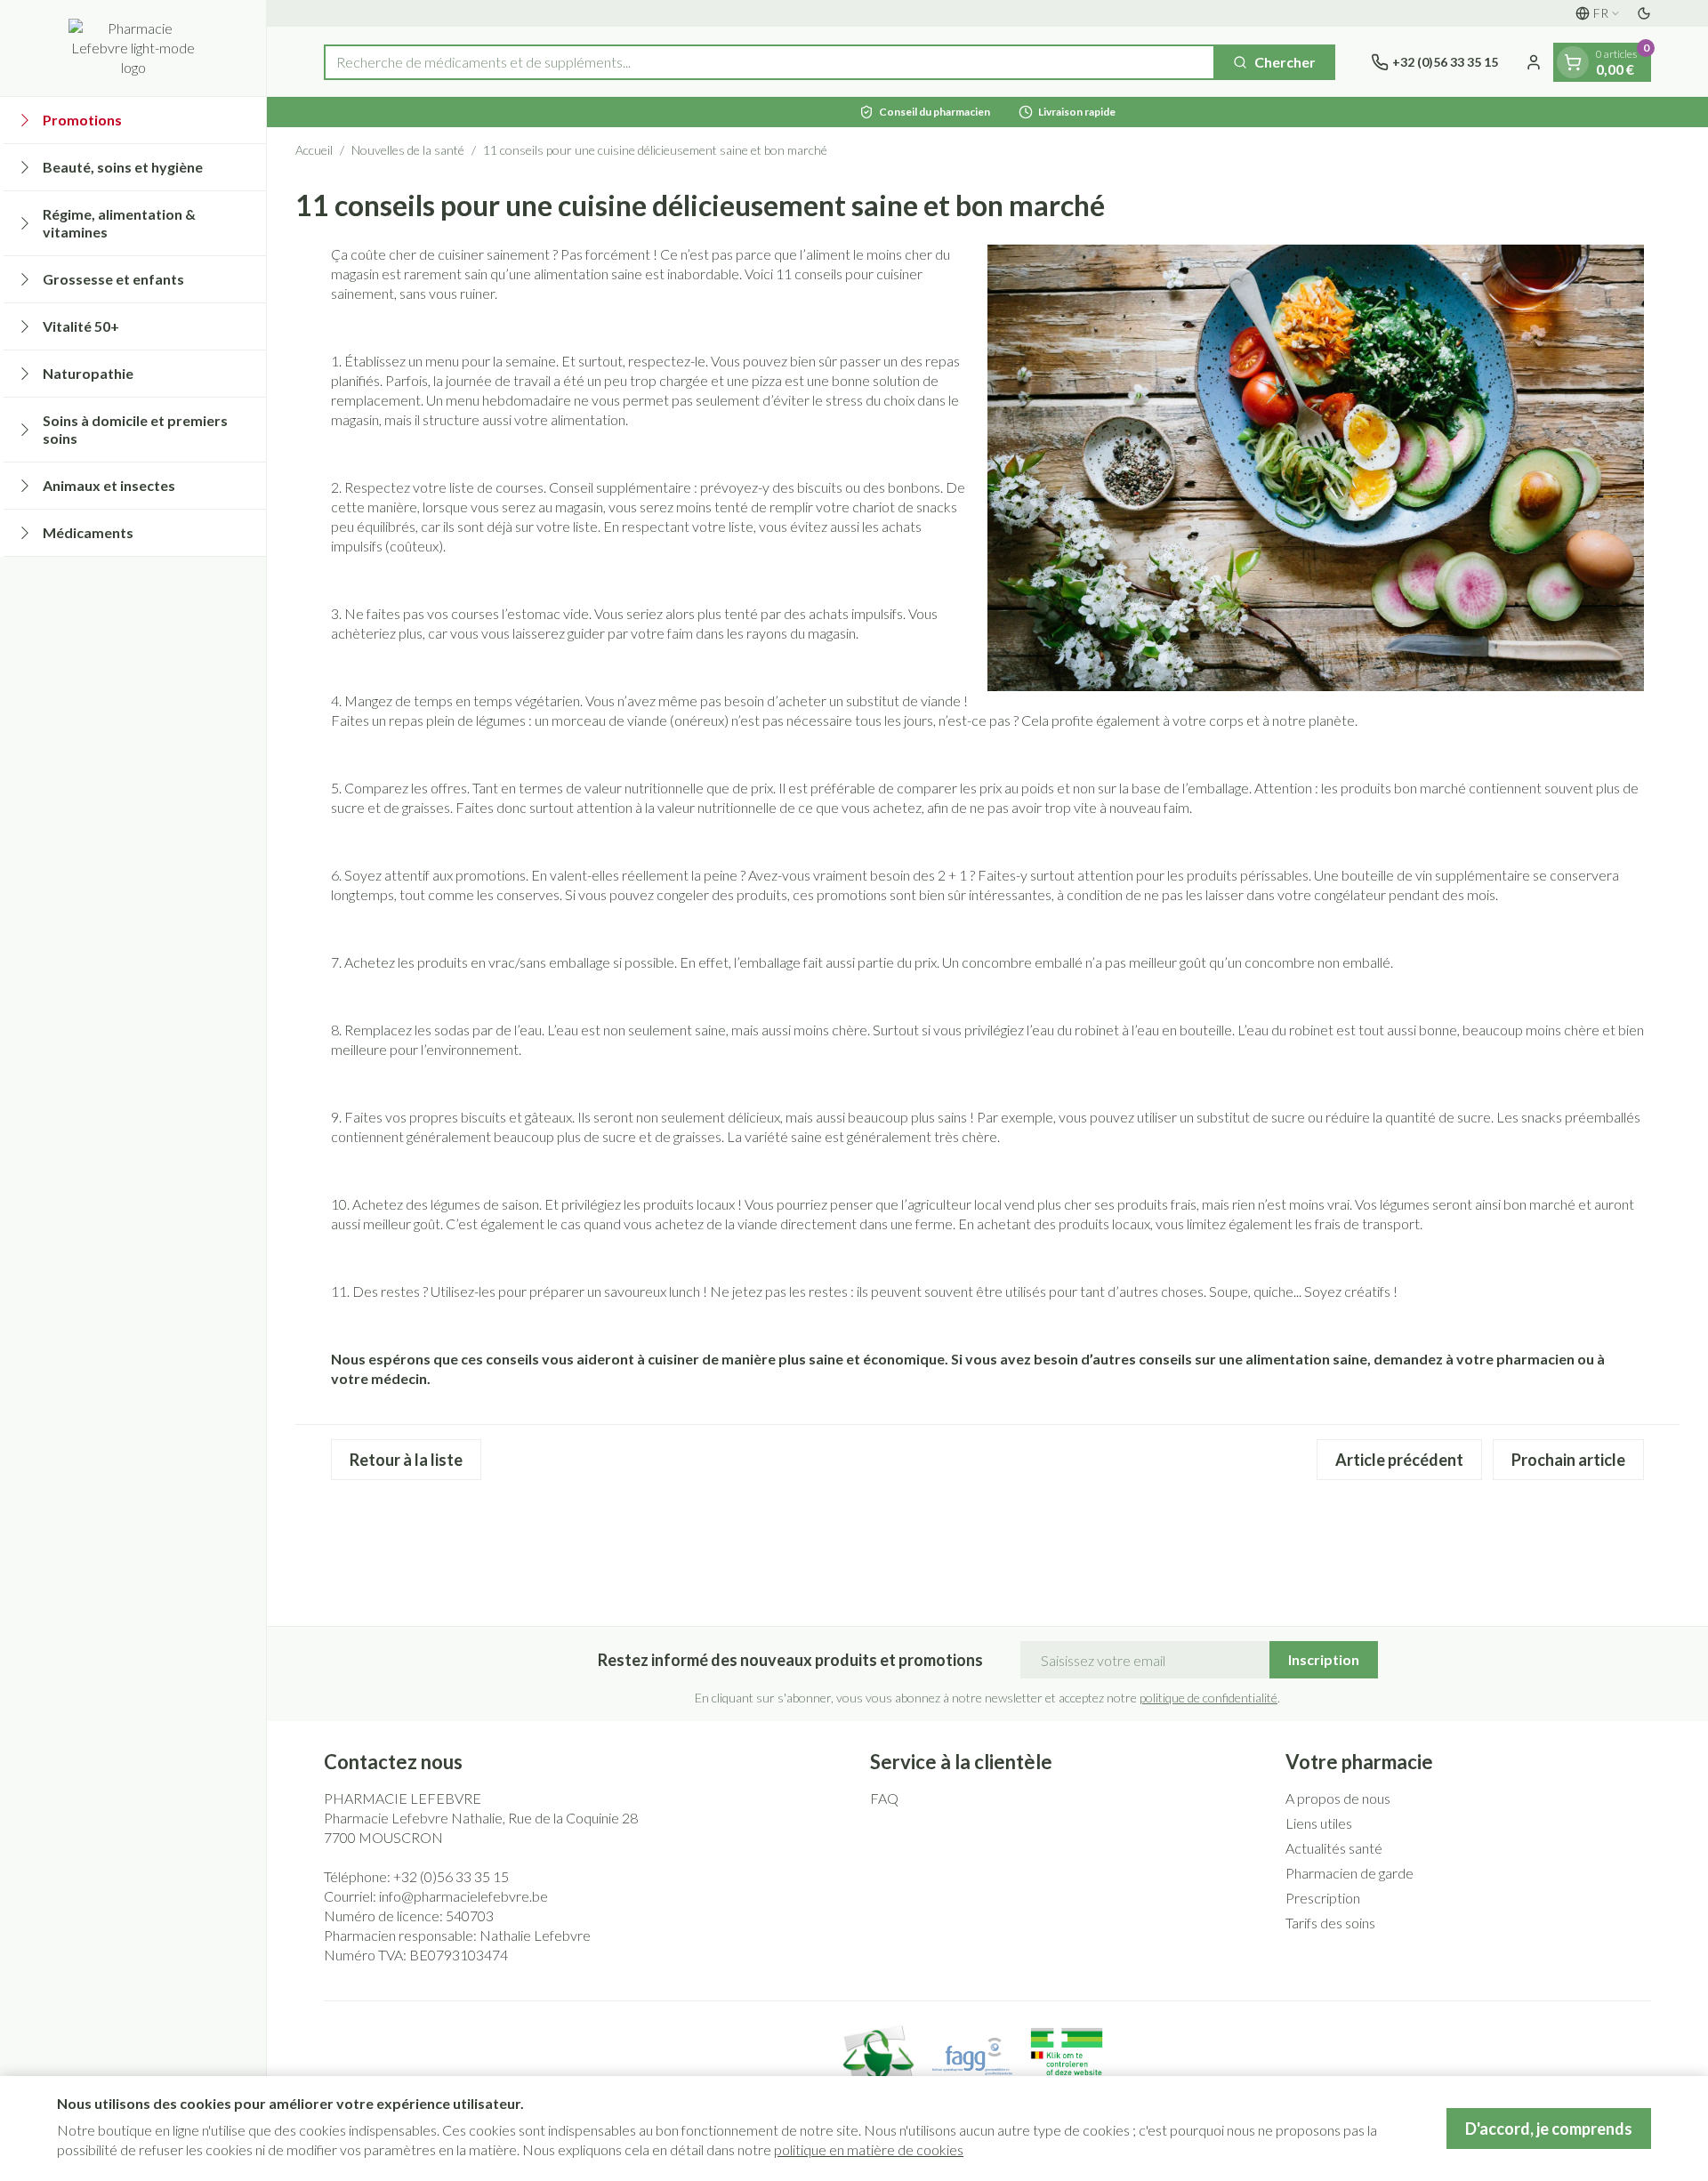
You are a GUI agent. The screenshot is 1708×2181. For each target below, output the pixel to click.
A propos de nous (1338, 1798)
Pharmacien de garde (1349, 1873)
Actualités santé (1334, 1848)
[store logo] (133, 48)
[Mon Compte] (1534, 62)
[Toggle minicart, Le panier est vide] (1573, 62)
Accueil (314, 150)
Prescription (1323, 1898)
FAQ (884, 1798)
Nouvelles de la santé (408, 150)
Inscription (1324, 1659)
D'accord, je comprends (1549, 2129)
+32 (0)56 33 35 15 (451, 1876)
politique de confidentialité (1208, 1698)
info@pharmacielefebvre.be (463, 1896)
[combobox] (769, 62)
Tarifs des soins (1330, 1923)
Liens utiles (1319, 1823)
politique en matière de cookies (869, 2149)
